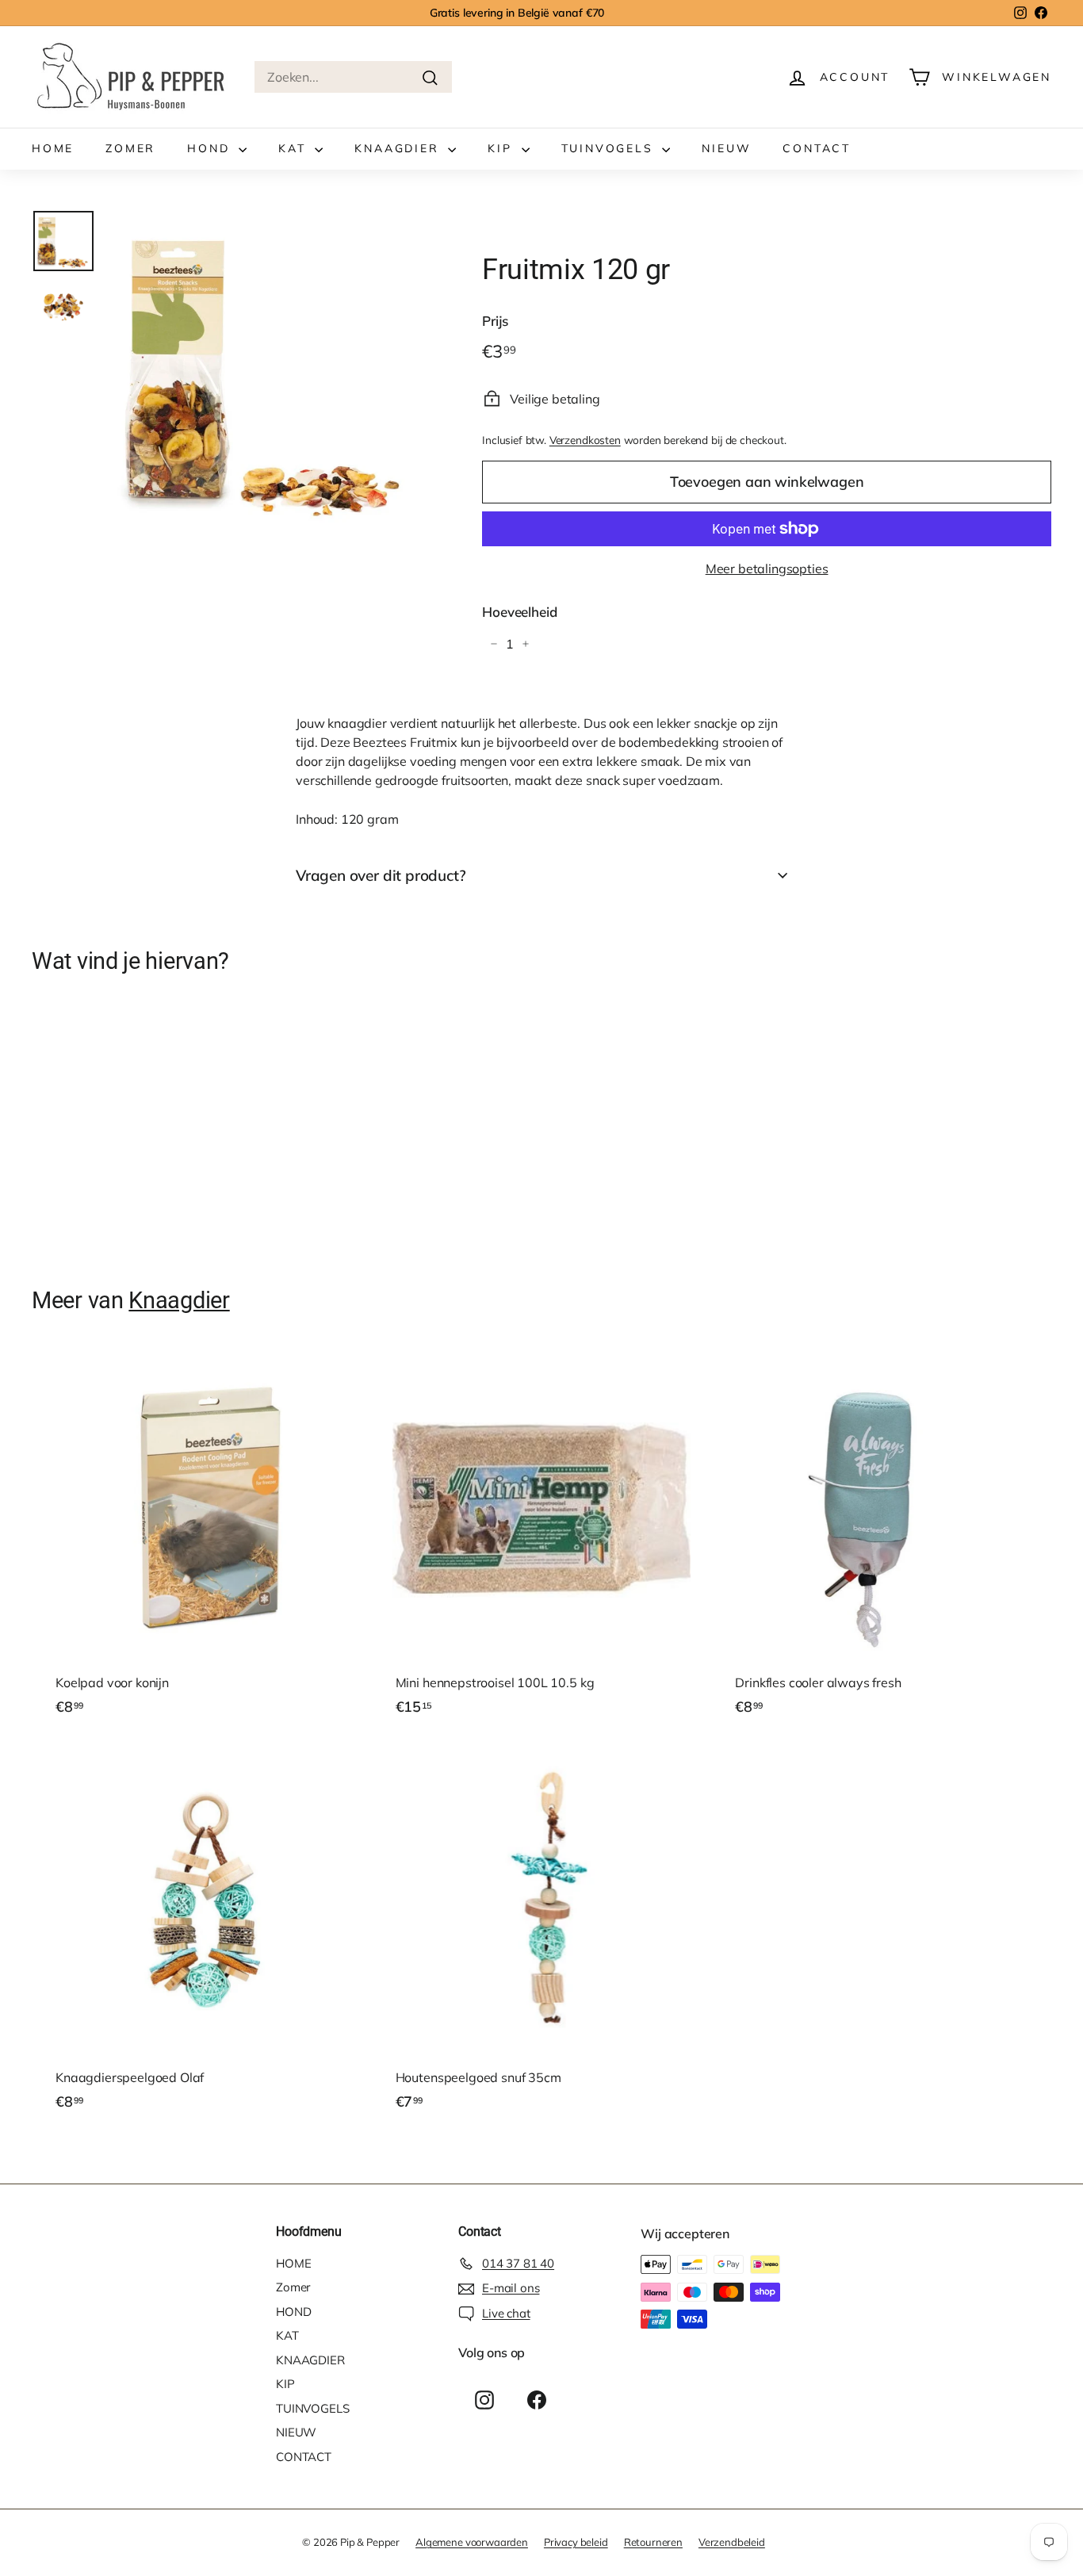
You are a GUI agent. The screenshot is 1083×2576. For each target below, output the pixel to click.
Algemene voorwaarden (472, 2542)
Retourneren (653, 2542)
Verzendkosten (585, 440)
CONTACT (817, 148)
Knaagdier (179, 1300)
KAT (295, 148)
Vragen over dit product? (381, 875)
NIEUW (726, 148)
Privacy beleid (576, 2542)
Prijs (495, 321)
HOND (211, 148)
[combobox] (353, 77)
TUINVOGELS (610, 148)
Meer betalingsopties (767, 568)
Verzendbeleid (732, 2542)
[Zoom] (268, 370)
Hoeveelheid (519, 612)
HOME (53, 148)
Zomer (130, 148)
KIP (502, 148)
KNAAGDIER (399, 148)
